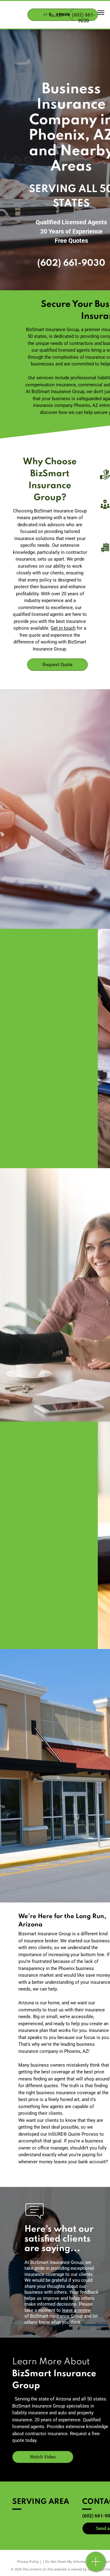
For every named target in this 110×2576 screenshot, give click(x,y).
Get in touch (63, 628)
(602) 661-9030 (71, 263)
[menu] (101, 13)
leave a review (76, 2310)
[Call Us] (96, 2565)
